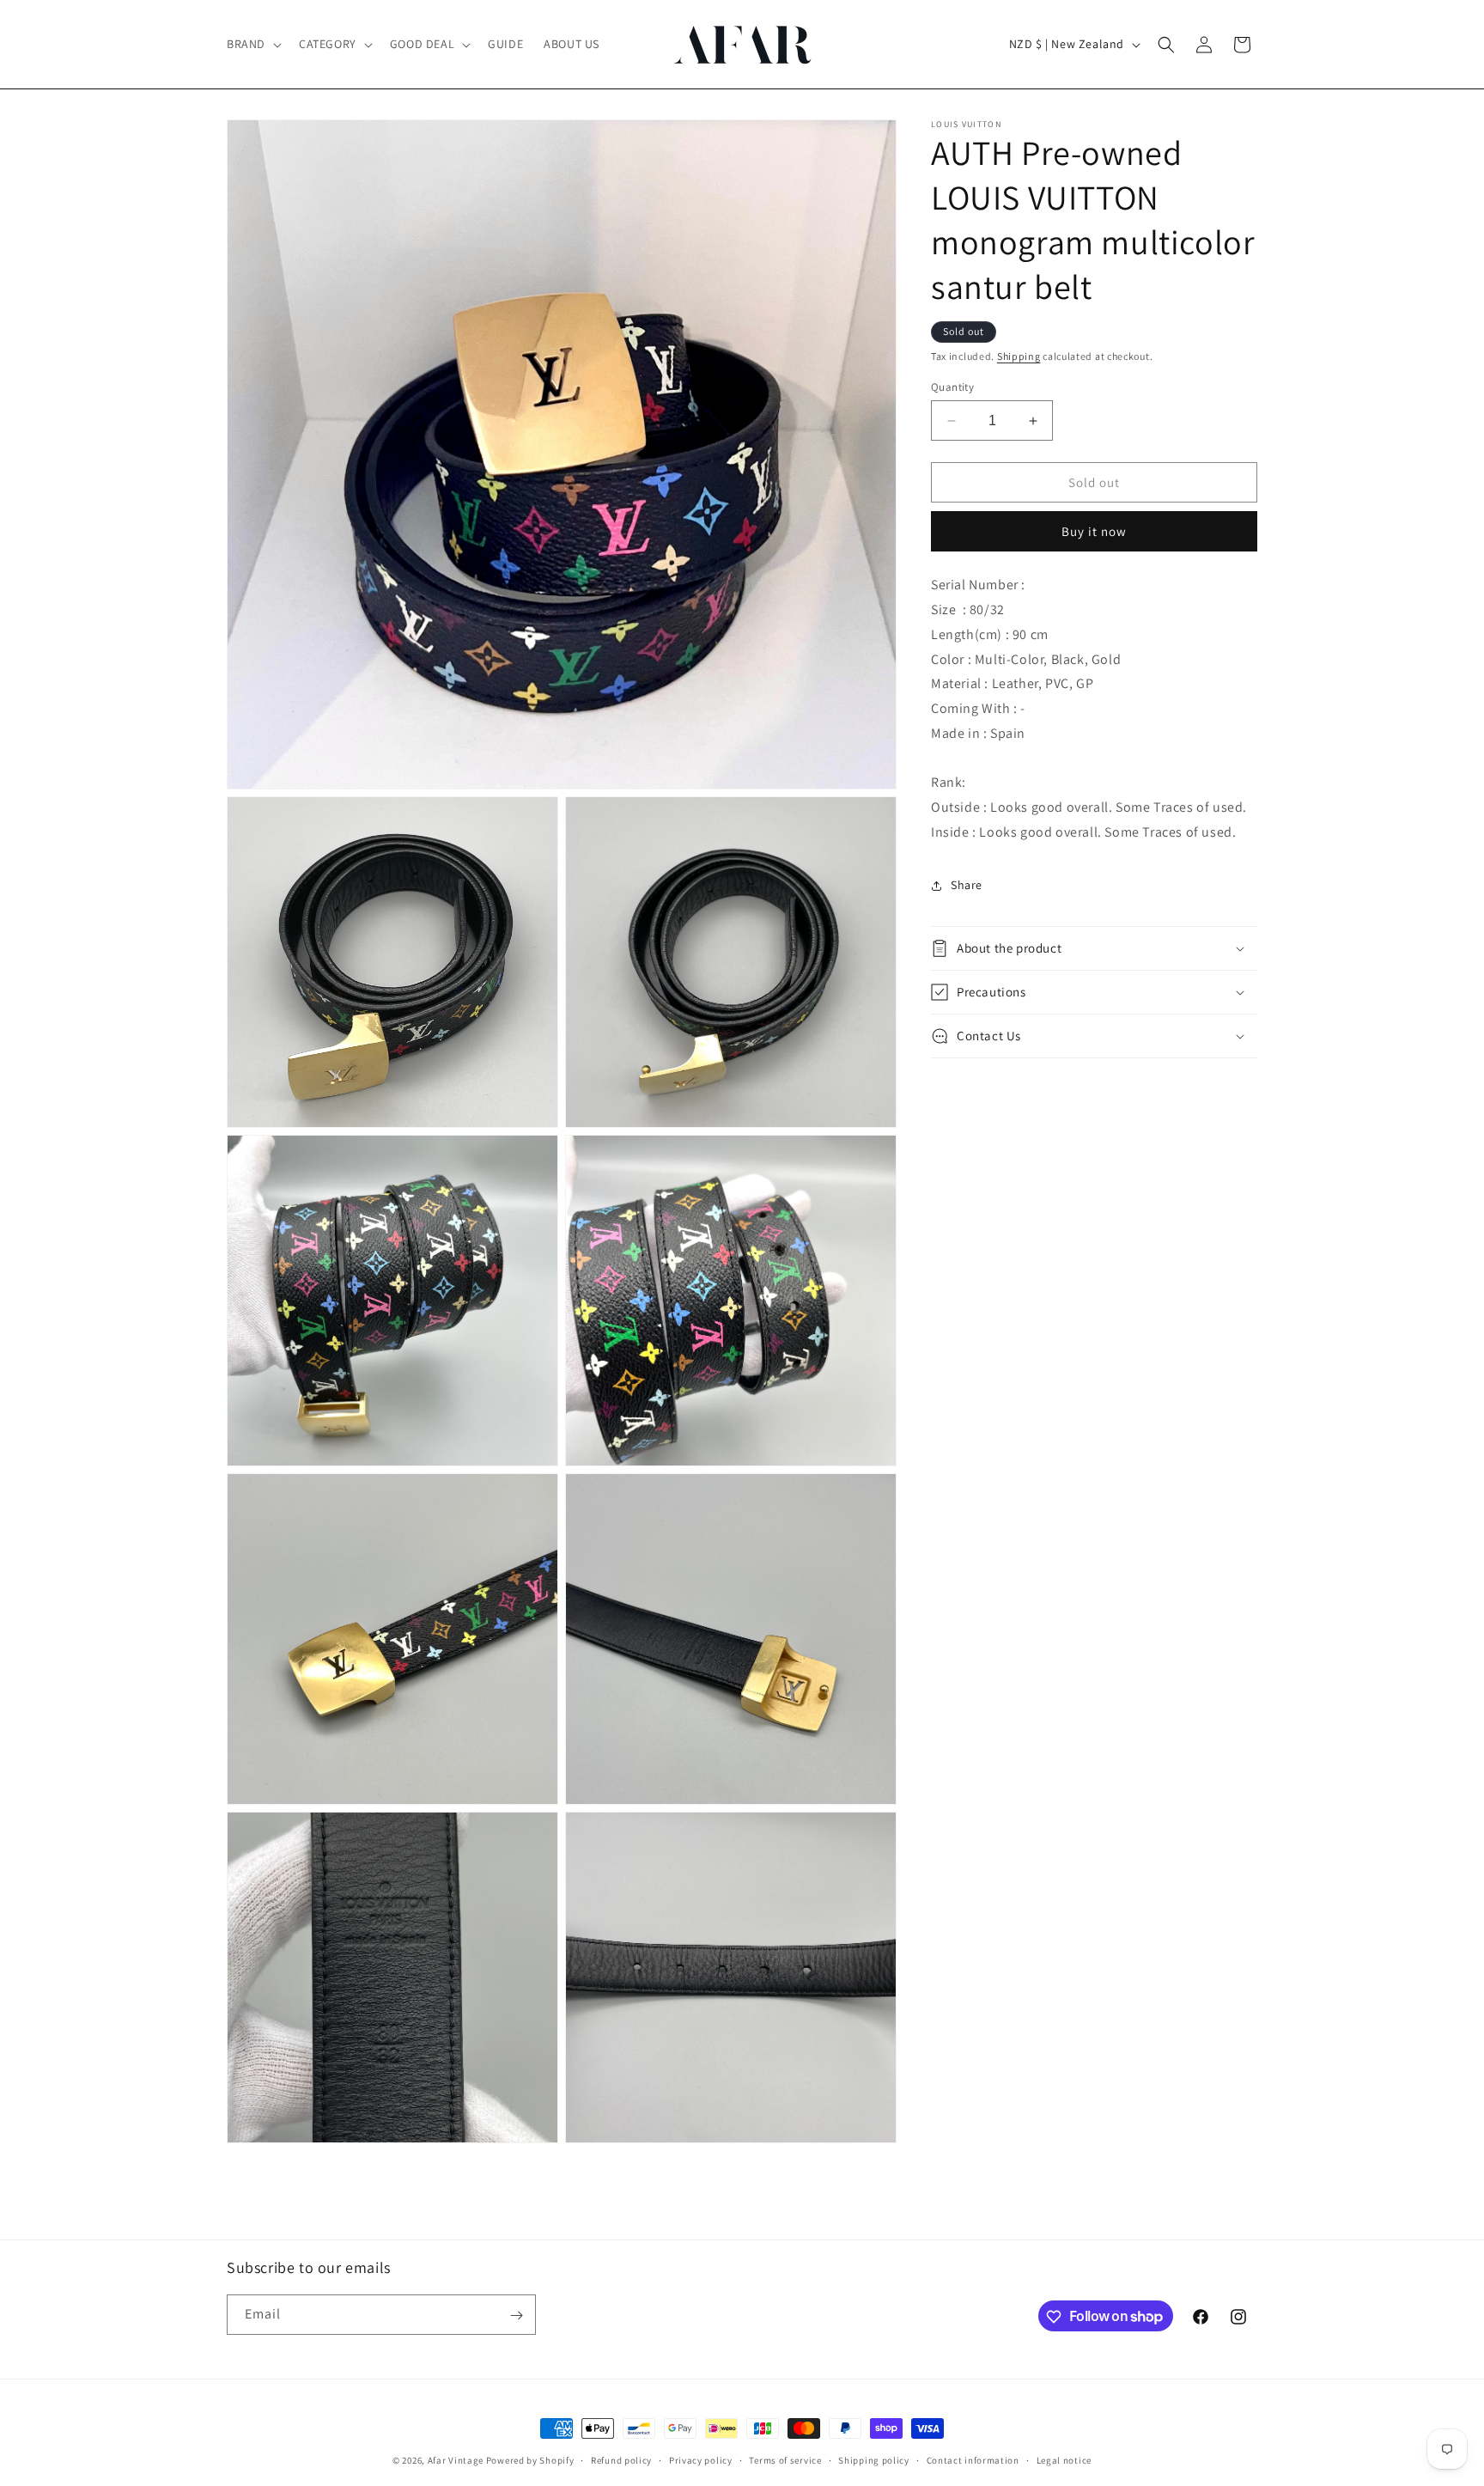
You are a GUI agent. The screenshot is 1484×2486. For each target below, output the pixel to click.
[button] (252, 44)
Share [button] (967, 885)
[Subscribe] (516, 2315)
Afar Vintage (456, 2460)
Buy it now (1094, 531)
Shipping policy (874, 2459)
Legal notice (1064, 2459)
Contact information (973, 2459)
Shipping (1019, 356)
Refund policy (621, 2459)
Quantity (952, 387)
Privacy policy (701, 2459)
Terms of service (785, 2459)
